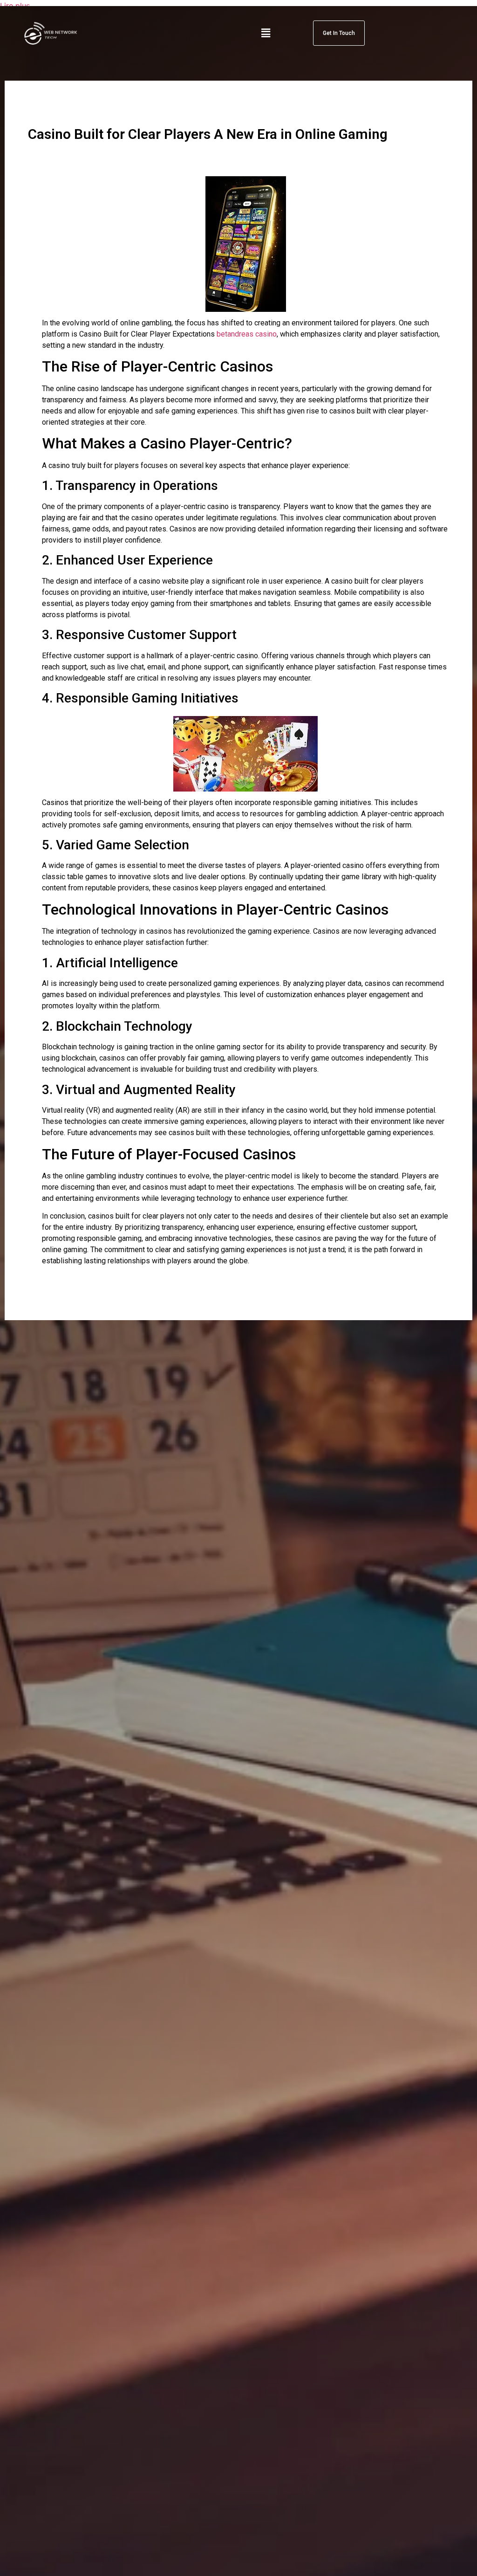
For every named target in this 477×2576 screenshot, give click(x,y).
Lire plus (15, 6)
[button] (266, 33)
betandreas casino (247, 334)
